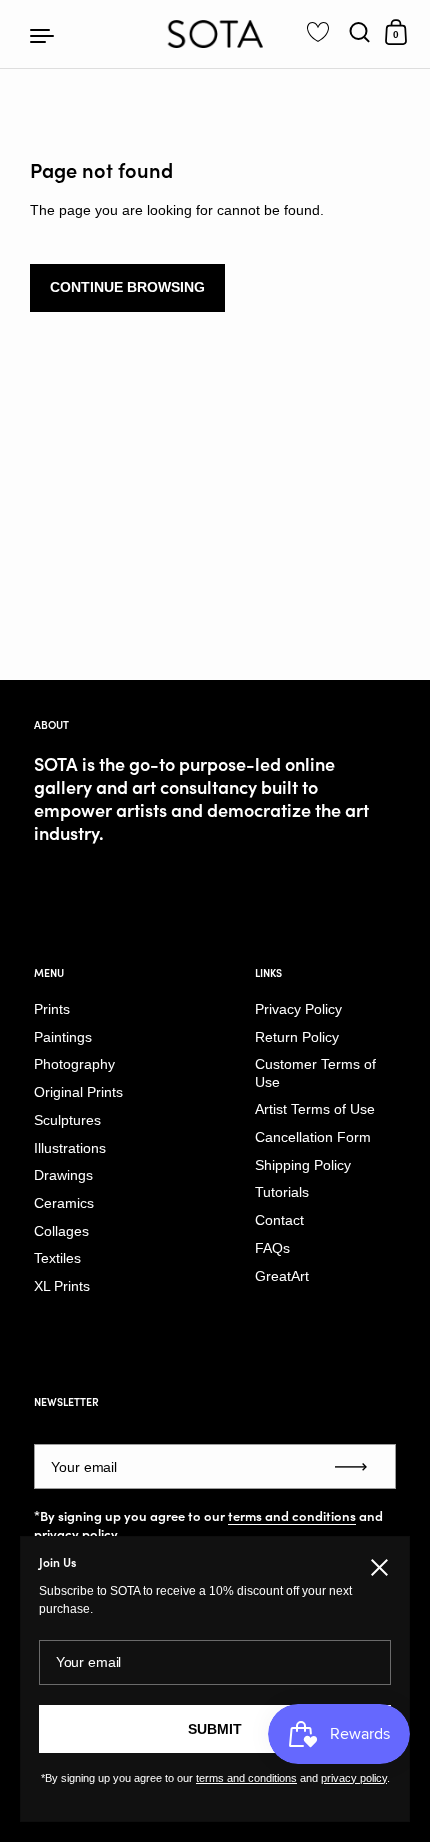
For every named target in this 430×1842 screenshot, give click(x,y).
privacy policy (75, 1534)
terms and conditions (292, 1516)
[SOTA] (215, 34)
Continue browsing (127, 287)
